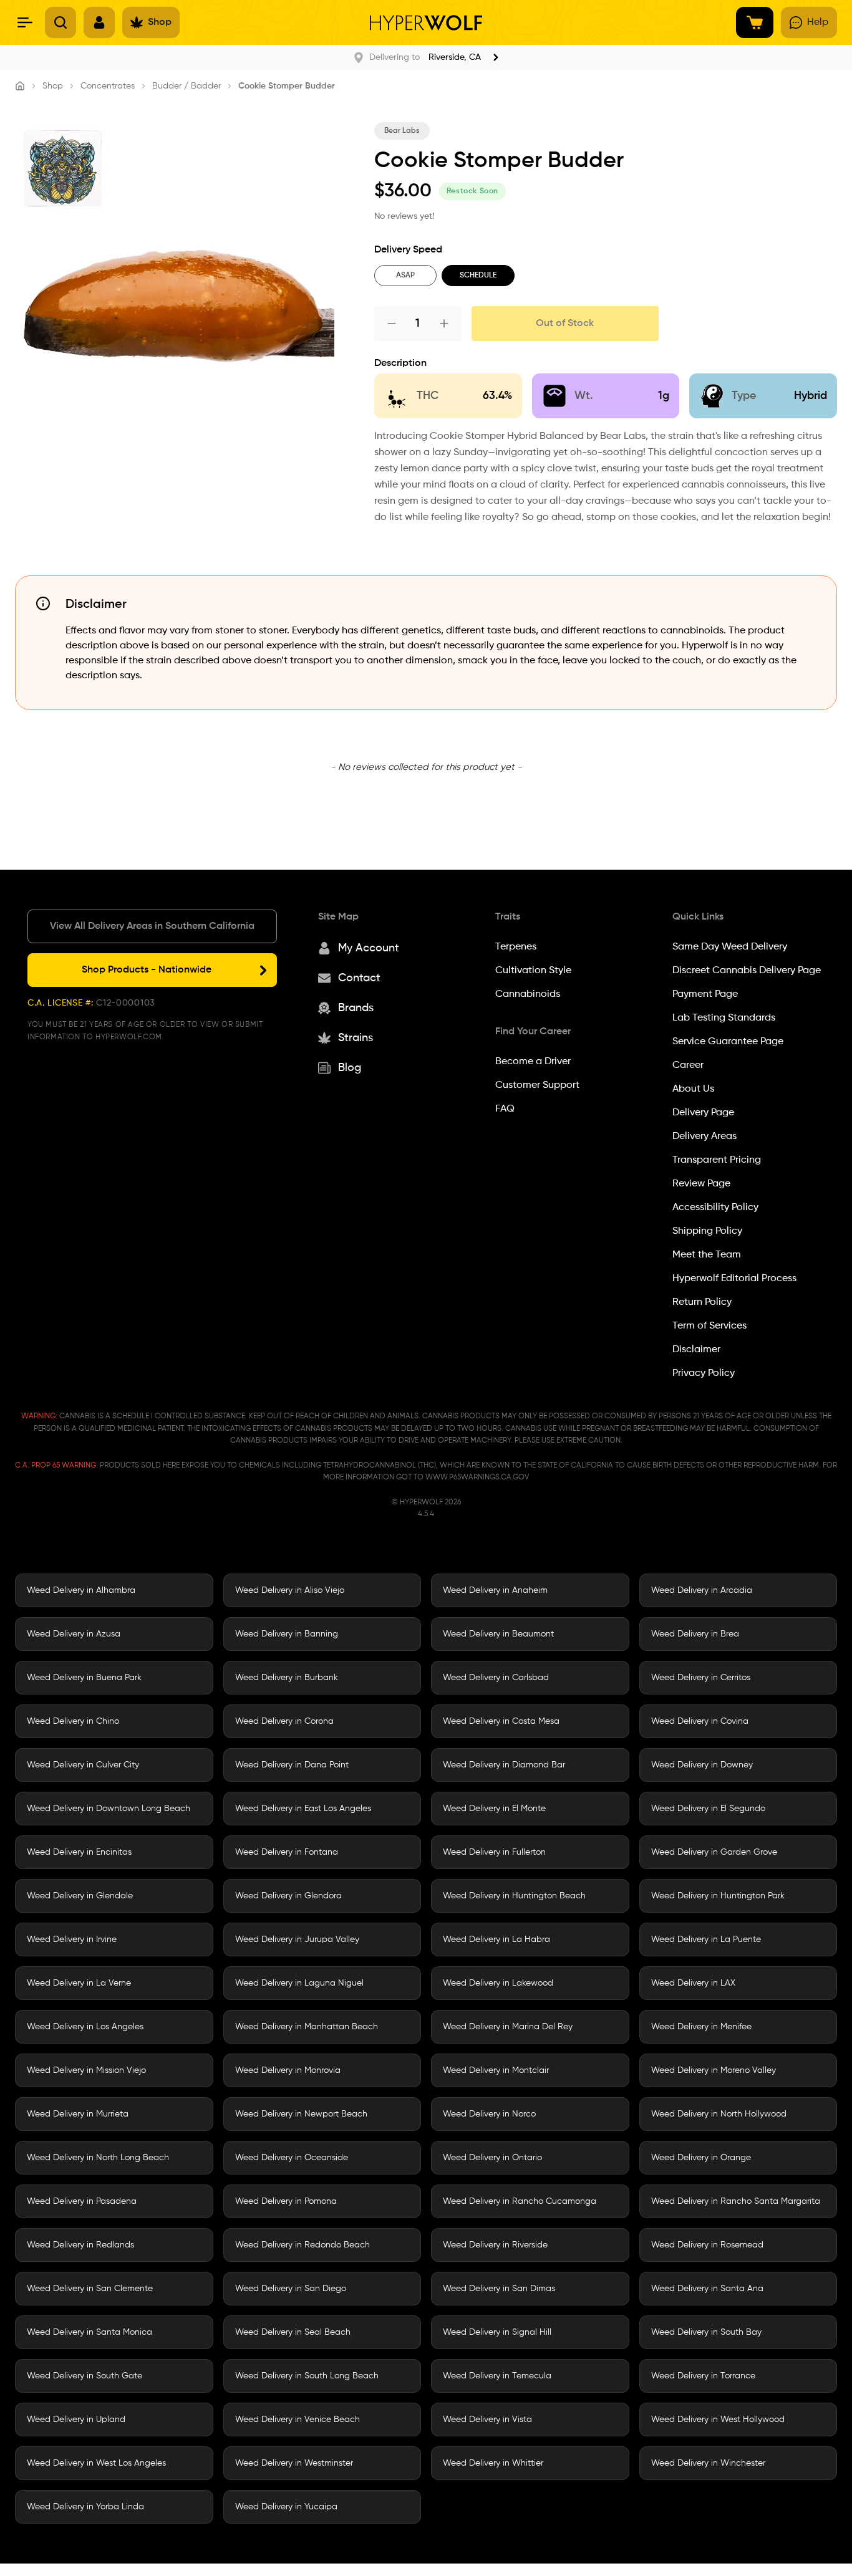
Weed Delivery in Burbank (287, 1678)
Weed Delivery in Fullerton (494, 1852)
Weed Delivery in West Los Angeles (96, 2463)
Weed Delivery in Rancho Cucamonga (520, 2201)
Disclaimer (696, 1350)
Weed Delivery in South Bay (706, 2332)
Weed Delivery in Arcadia (702, 1590)
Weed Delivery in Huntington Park (718, 1896)
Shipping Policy (707, 1231)
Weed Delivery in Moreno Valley (714, 2070)
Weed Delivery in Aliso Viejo (290, 1590)
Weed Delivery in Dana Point (292, 1765)
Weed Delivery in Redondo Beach (303, 2245)
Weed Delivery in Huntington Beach (514, 1896)
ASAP (405, 276)
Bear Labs (402, 131)
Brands (356, 1008)
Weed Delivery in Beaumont (498, 1634)
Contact (359, 978)
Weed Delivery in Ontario (492, 2158)
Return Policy (702, 1302)
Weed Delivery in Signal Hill (497, 2332)
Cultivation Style (533, 971)
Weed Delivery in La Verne (79, 1983)
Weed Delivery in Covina (700, 1721)
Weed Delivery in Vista (487, 2420)
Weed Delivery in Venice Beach (298, 2420)
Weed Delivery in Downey (702, 1765)
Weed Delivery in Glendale (80, 1896)
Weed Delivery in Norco (489, 2114)
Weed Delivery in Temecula (497, 2376)
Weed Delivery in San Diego (291, 2289)
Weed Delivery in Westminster (294, 2463)
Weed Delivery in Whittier (493, 2463)
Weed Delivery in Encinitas (79, 1852)
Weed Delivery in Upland (76, 2420)
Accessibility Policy (715, 1208)
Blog (350, 1068)
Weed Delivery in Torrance (703, 2376)
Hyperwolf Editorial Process (734, 1279)
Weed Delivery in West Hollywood (718, 2420)
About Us (693, 1089)
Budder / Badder (186, 86)
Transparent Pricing (717, 1160)
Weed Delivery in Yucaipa (286, 2507)
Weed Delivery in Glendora (288, 1896)
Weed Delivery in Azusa (74, 1634)
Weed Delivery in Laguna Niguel (299, 1983)
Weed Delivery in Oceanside (292, 2158)
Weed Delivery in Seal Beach (293, 2332)
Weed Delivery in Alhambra (81, 1590)
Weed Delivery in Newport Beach (301, 2114)
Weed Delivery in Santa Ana (707, 2289)
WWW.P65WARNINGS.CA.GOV (477, 1478)
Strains (356, 1038)
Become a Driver (533, 1062)
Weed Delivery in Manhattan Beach (307, 2027)
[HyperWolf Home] (426, 23)
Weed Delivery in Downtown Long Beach (109, 1809)
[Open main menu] (25, 22)
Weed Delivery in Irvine (72, 1939)
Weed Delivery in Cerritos (701, 1678)
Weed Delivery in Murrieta (78, 2114)
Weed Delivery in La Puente (706, 1939)
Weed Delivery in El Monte (494, 1809)
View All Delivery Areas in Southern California (152, 926)
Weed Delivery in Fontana (287, 1852)
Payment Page (705, 994)
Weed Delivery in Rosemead (707, 2245)
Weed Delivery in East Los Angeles (303, 1809)
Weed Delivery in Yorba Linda (85, 2507)
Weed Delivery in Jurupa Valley (297, 1939)
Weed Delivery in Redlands (80, 2245)
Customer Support (537, 1085)
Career (688, 1065)
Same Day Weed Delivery (730, 947)
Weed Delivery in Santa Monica (90, 2332)
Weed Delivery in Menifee (701, 2027)
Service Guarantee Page (728, 1042)
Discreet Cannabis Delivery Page (747, 971)
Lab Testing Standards (724, 1018)
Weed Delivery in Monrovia (288, 2070)
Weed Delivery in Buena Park (84, 1678)
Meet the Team (707, 1255)
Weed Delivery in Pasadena (82, 2201)
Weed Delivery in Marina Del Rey (508, 2027)
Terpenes (516, 947)
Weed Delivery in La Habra (496, 1939)
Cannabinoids (528, 994)
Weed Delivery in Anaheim (495, 1590)
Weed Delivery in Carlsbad (496, 1678)
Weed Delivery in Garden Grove (714, 1852)
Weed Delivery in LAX (693, 1983)
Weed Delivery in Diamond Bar (504, 1765)
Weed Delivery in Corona (284, 1721)
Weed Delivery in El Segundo (708, 1809)
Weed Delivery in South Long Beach (307, 2376)
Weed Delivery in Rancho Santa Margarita (736, 2201)
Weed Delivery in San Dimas (499, 2289)
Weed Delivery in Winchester (708, 2463)
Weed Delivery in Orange (701, 2158)
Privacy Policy (704, 1373)
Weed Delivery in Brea (695, 1634)
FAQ (505, 1109)
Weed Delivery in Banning (287, 1634)
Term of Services (709, 1326)
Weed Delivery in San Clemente (90, 2289)
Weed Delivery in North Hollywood (719, 2114)
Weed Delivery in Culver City (83, 1765)
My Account (369, 948)
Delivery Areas (704, 1137)
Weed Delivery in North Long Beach (98, 2158)
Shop (53, 86)
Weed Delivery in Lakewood (498, 1983)
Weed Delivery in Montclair (496, 2070)
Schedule (478, 276)
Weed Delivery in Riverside (495, 2245)
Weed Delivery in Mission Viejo (86, 2070)
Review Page (701, 1184)
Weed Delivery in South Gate (85, 2376)
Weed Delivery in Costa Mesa (501, 1721)
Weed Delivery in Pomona (286, 2201)
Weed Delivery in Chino (73, 1721)
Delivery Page (703, 1113)
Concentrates (108, 86)
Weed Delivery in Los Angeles (85, 2027)
